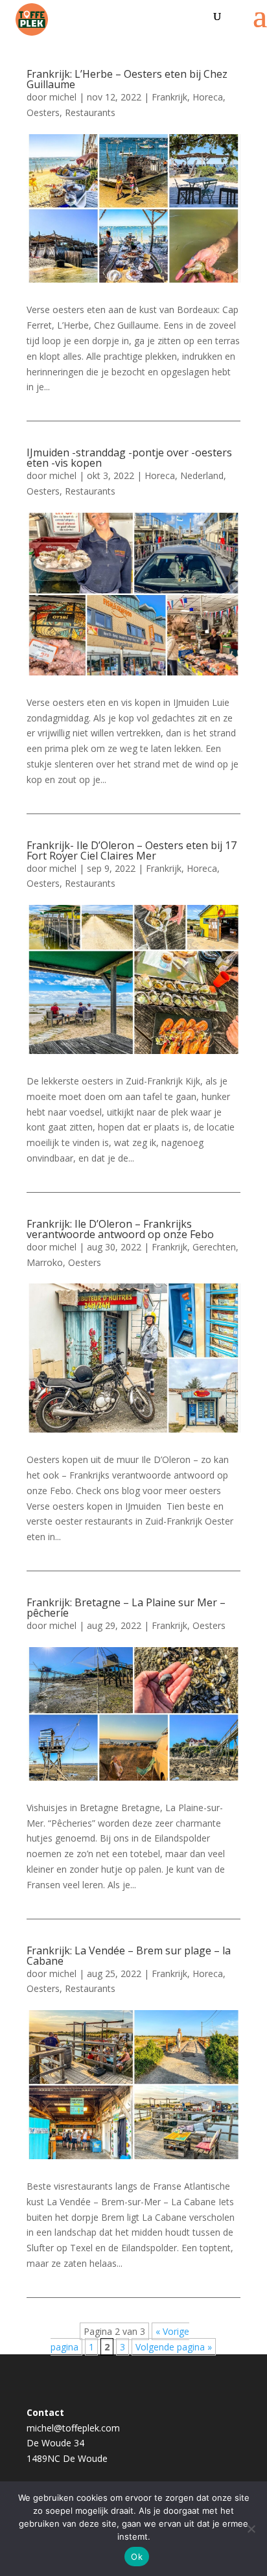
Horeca (208, 97)
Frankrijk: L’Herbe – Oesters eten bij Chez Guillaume (127, 79)
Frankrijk (169, 97)
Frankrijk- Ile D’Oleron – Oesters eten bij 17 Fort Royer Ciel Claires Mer (132, 850)
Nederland (202, 475)
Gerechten (214, 1247)
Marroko (45, 1262)
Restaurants (90, 112)
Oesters (43, 112)
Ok (137, 2557)
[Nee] (251, 2529)
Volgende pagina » (174, 2347)
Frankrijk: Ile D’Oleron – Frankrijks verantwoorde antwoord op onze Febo (120, 1229)
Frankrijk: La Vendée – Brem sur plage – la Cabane (129, 1956)
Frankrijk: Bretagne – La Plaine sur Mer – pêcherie (126, 1608)
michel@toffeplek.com (73, 2428)
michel (63, 97)
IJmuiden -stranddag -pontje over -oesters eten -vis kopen (129, 458)
